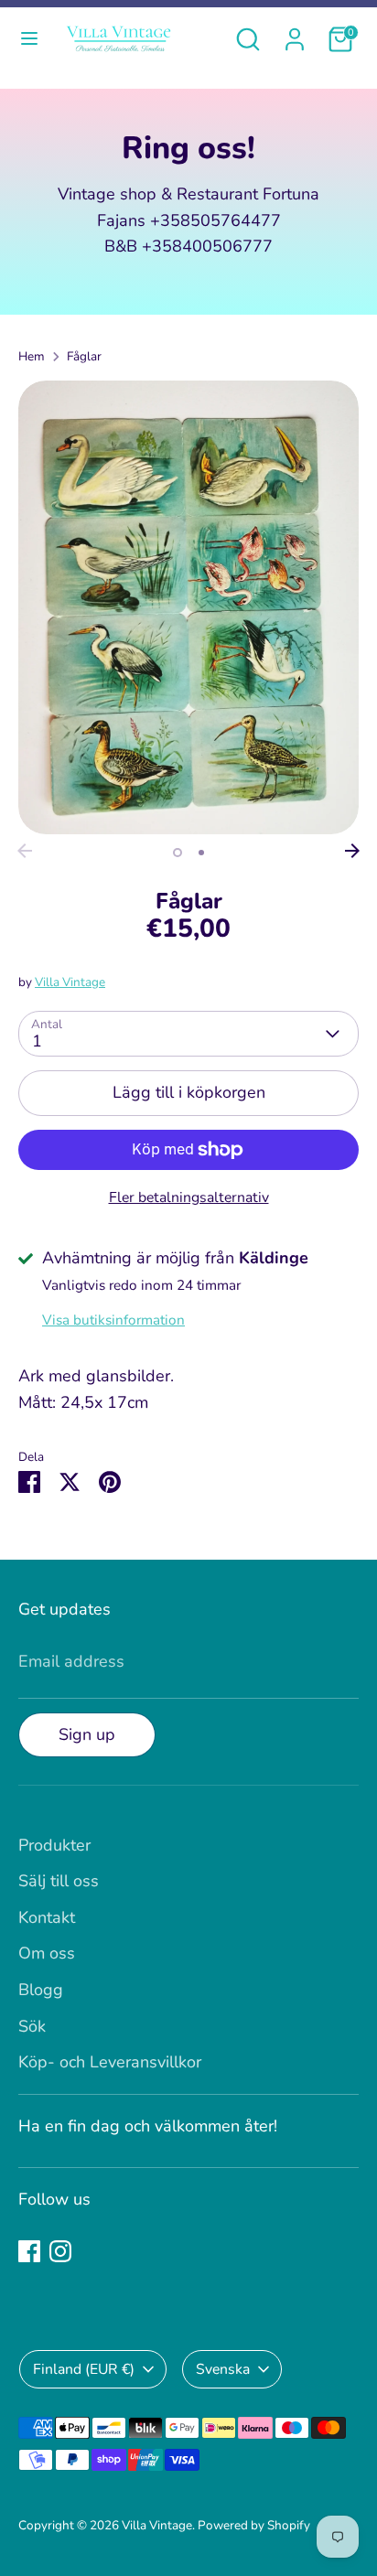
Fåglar (84, 356)
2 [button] (201, 853)
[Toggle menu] (29, 39)
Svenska (223, 2369)
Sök (32, 2026)
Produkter (54, 1845)
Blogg (41, 1990)
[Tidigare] (25, 851)
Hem (32, 356)
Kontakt (47, 1917)
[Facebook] (29, 2251)
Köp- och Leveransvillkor (110, 2062)
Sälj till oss (59, 1881)
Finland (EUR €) (84, 2369)
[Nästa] (352, 851)
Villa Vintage (70, 982)
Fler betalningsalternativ (189, 1197)
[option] (188, 607)
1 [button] (178, 853)
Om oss (47, 1953)
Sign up (87, 1734)
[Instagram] (60, 2251)
